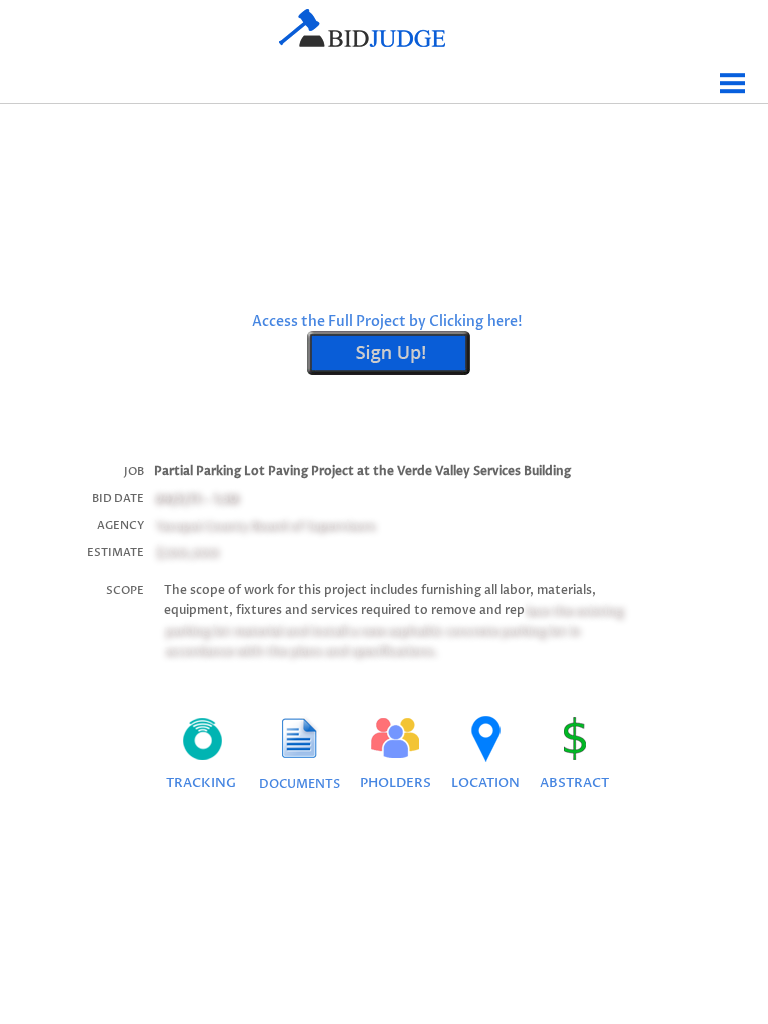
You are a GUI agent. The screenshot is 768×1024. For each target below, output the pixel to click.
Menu (733, 75)
